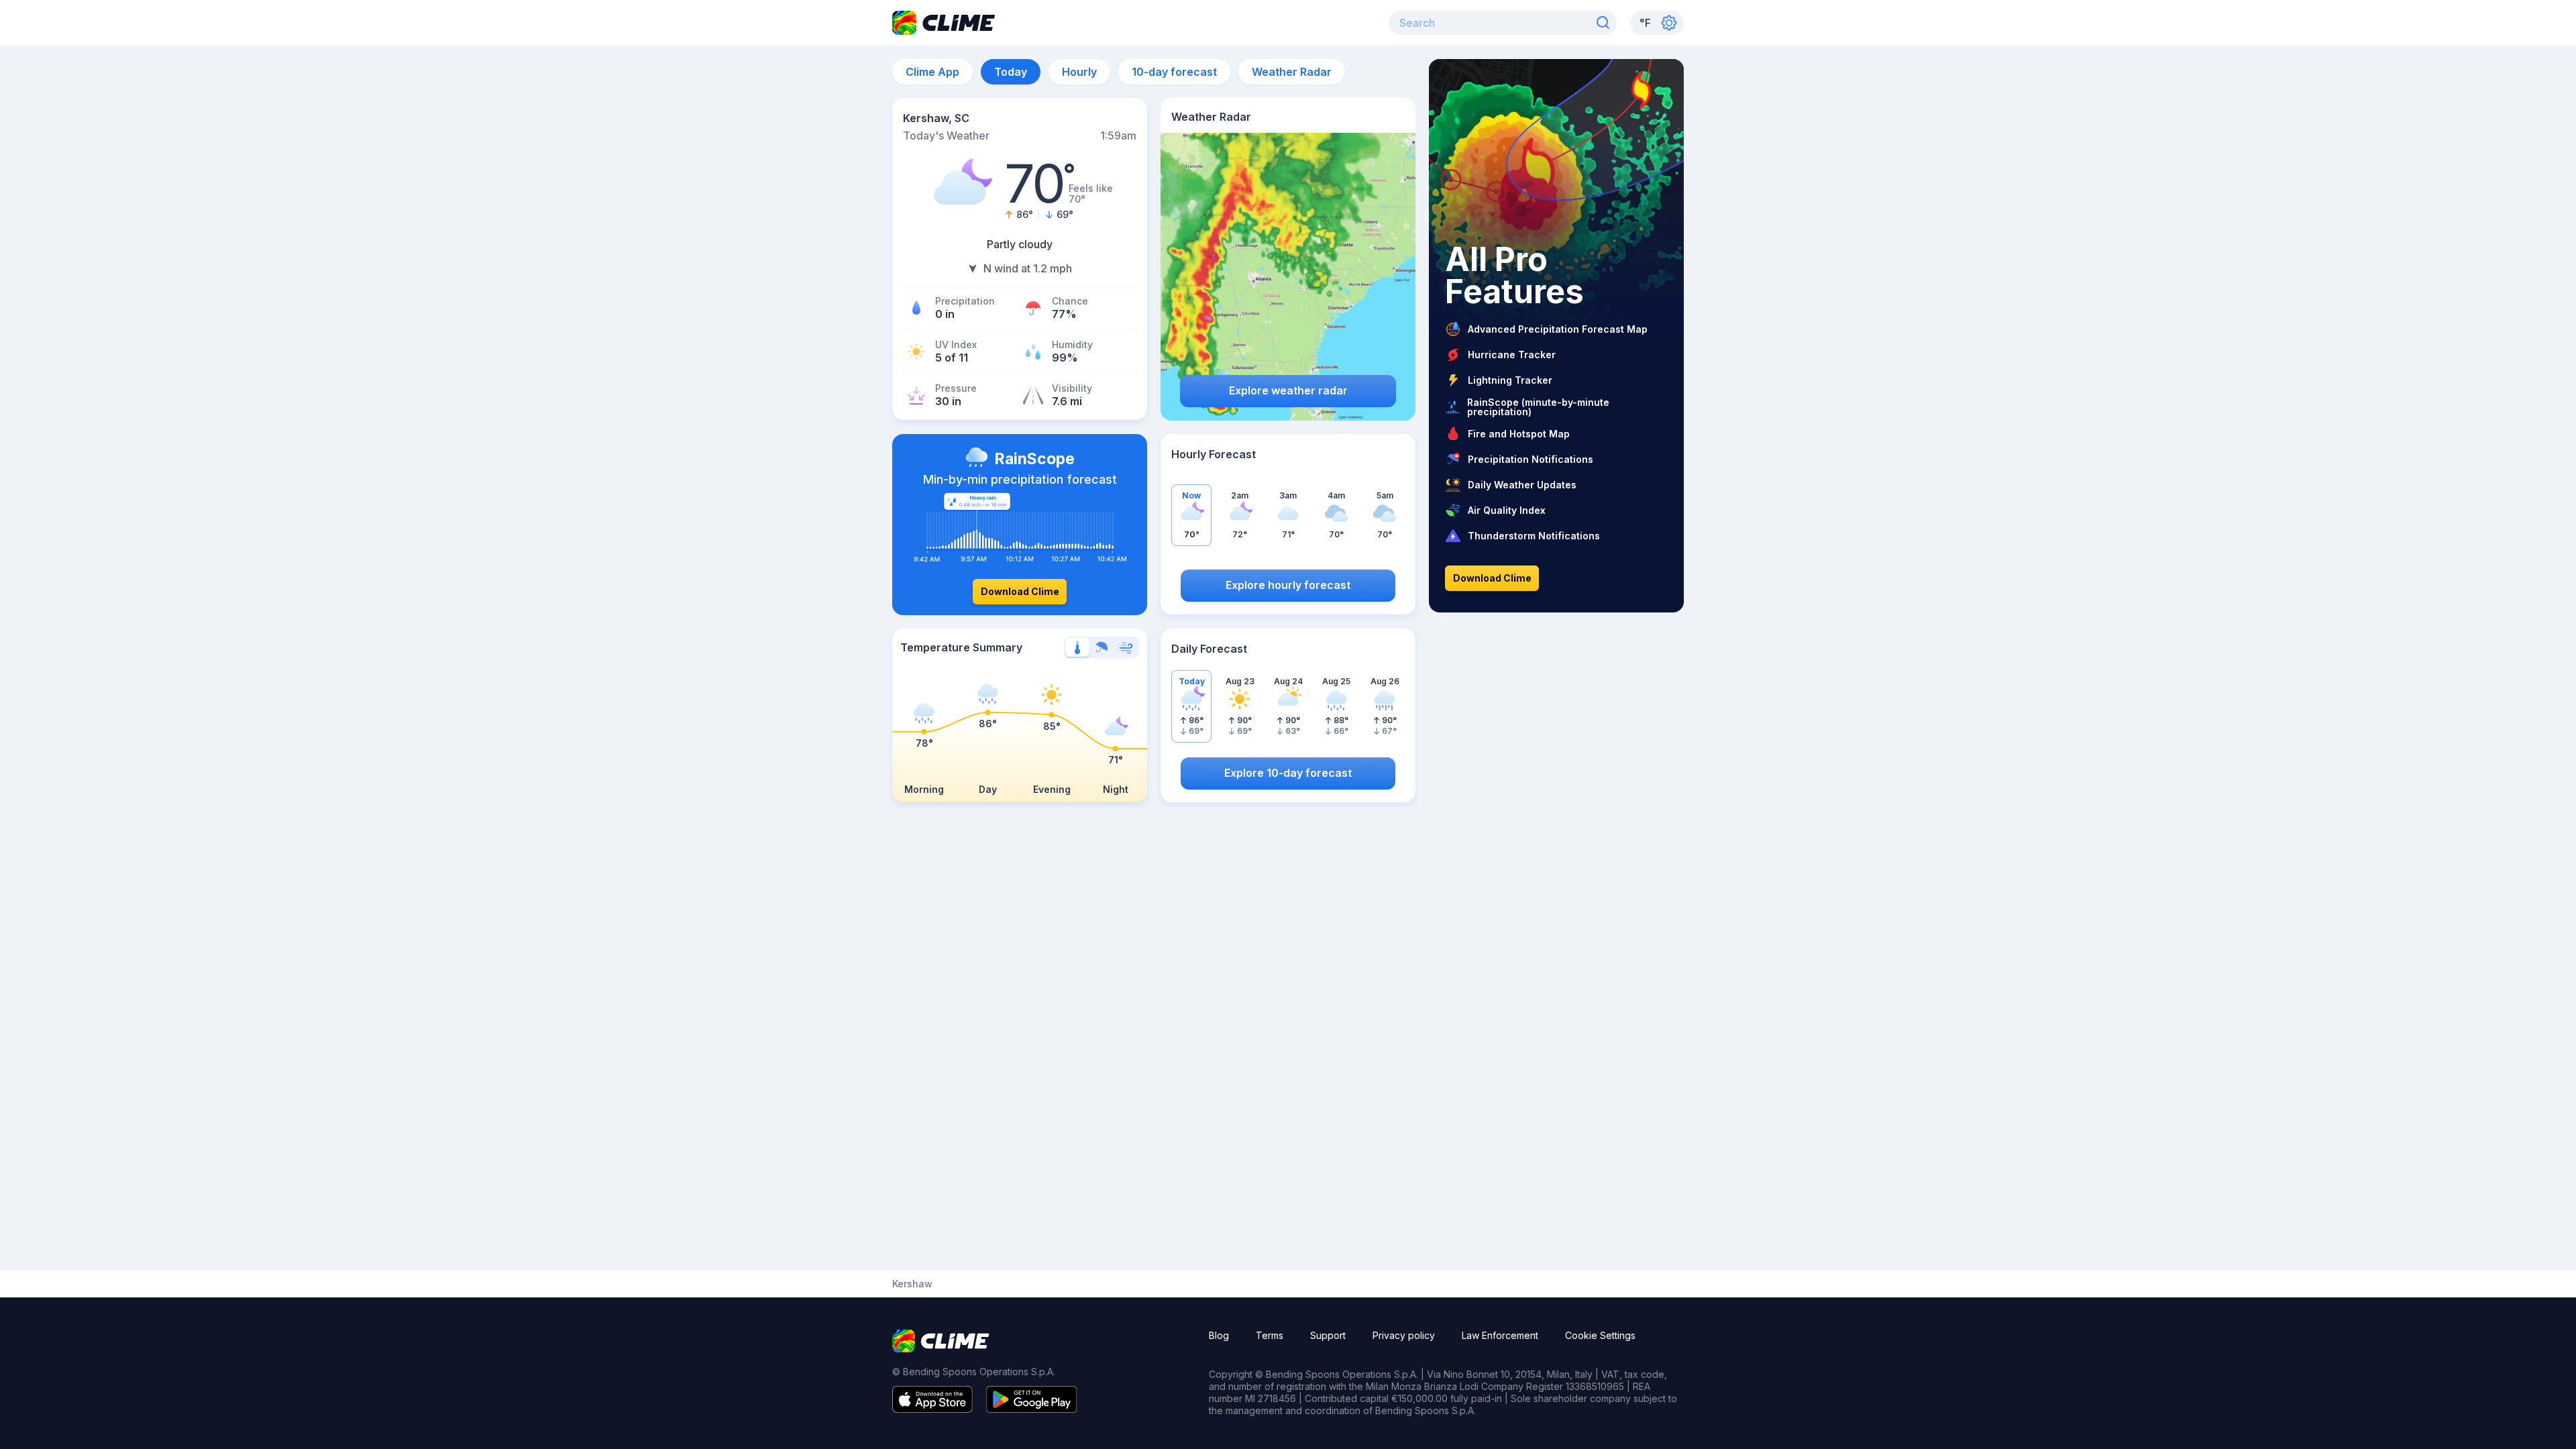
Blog (1219, 1335)
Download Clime (1020, 591)
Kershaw (912, 1284)
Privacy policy (1404, 1335)
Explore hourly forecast (1288, 585)
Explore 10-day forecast (1288, 773)
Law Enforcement (1500, 1335)
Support (1328, 1335)
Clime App (932, 72)
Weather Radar (1292, 72)
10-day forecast (1174, 72)
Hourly (1079, 72)
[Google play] (1032, 1409)
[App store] (932, 1409)
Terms (1270, 1335)
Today (1011, 72)
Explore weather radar (1288, 390)
